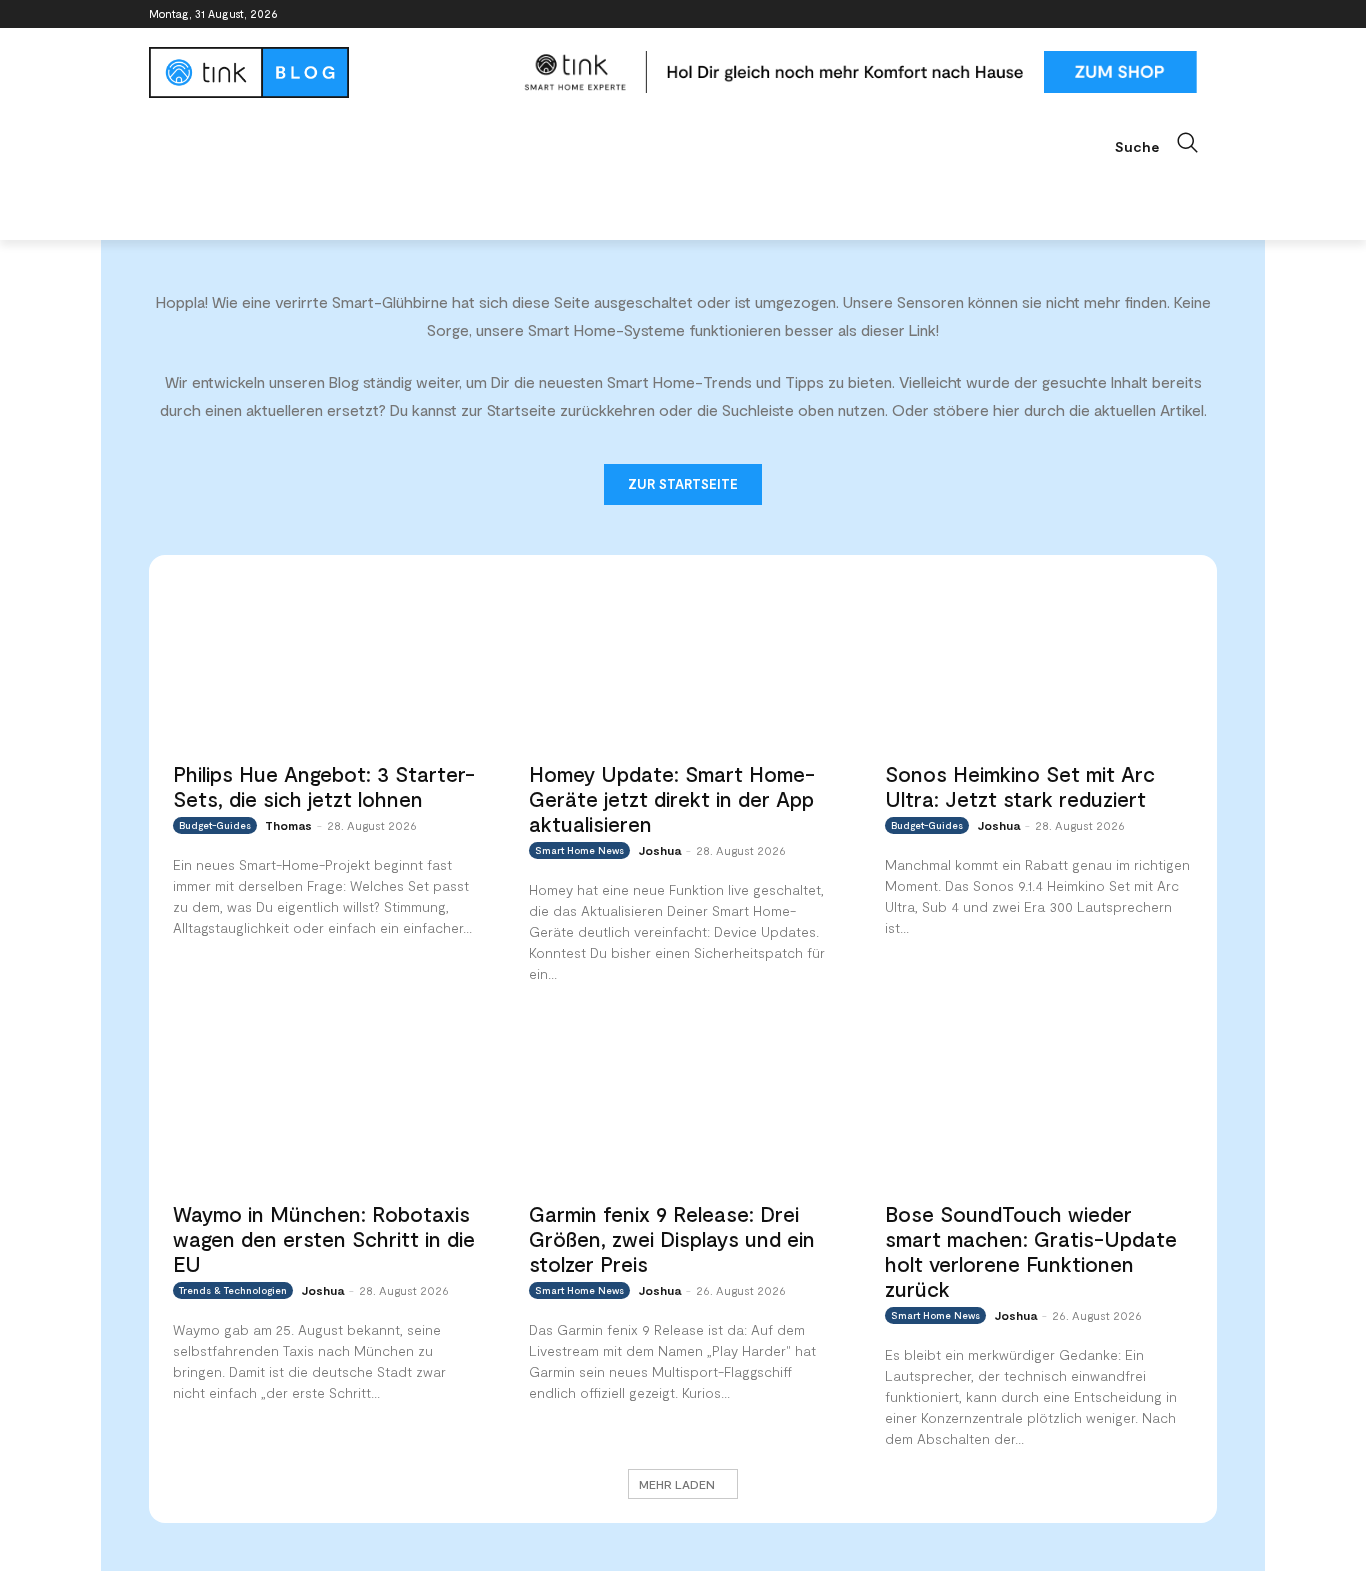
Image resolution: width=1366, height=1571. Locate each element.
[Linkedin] (1150, 14)
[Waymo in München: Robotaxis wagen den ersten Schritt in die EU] (327, 1102)
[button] (1166, 143)
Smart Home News (579, 850)
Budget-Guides (215, 825)
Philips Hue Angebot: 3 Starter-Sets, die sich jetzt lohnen (324, 786)
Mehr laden (677, 1484)
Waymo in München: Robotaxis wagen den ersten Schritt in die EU (324, 1238)
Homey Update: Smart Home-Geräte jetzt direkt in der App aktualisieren (672, 798)
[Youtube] (1205, 14)
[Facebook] (1094, 14)
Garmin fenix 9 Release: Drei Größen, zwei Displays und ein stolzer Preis (672, 1238)
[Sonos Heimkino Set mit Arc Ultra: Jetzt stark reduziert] (1039, 663)
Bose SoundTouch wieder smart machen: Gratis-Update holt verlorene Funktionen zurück (1031, 1251)
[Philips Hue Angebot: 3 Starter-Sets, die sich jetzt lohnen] (327, 663)
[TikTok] (1177, 14)
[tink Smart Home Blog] (327, 72)
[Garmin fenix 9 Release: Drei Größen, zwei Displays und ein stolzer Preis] (683, 1102)
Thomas (288, 825)
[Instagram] (1122, 14)
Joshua (659, 850)
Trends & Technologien (233, 1290)
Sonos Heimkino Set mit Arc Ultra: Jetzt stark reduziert (1020, 786)
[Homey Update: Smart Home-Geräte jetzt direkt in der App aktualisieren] (683, 663)
